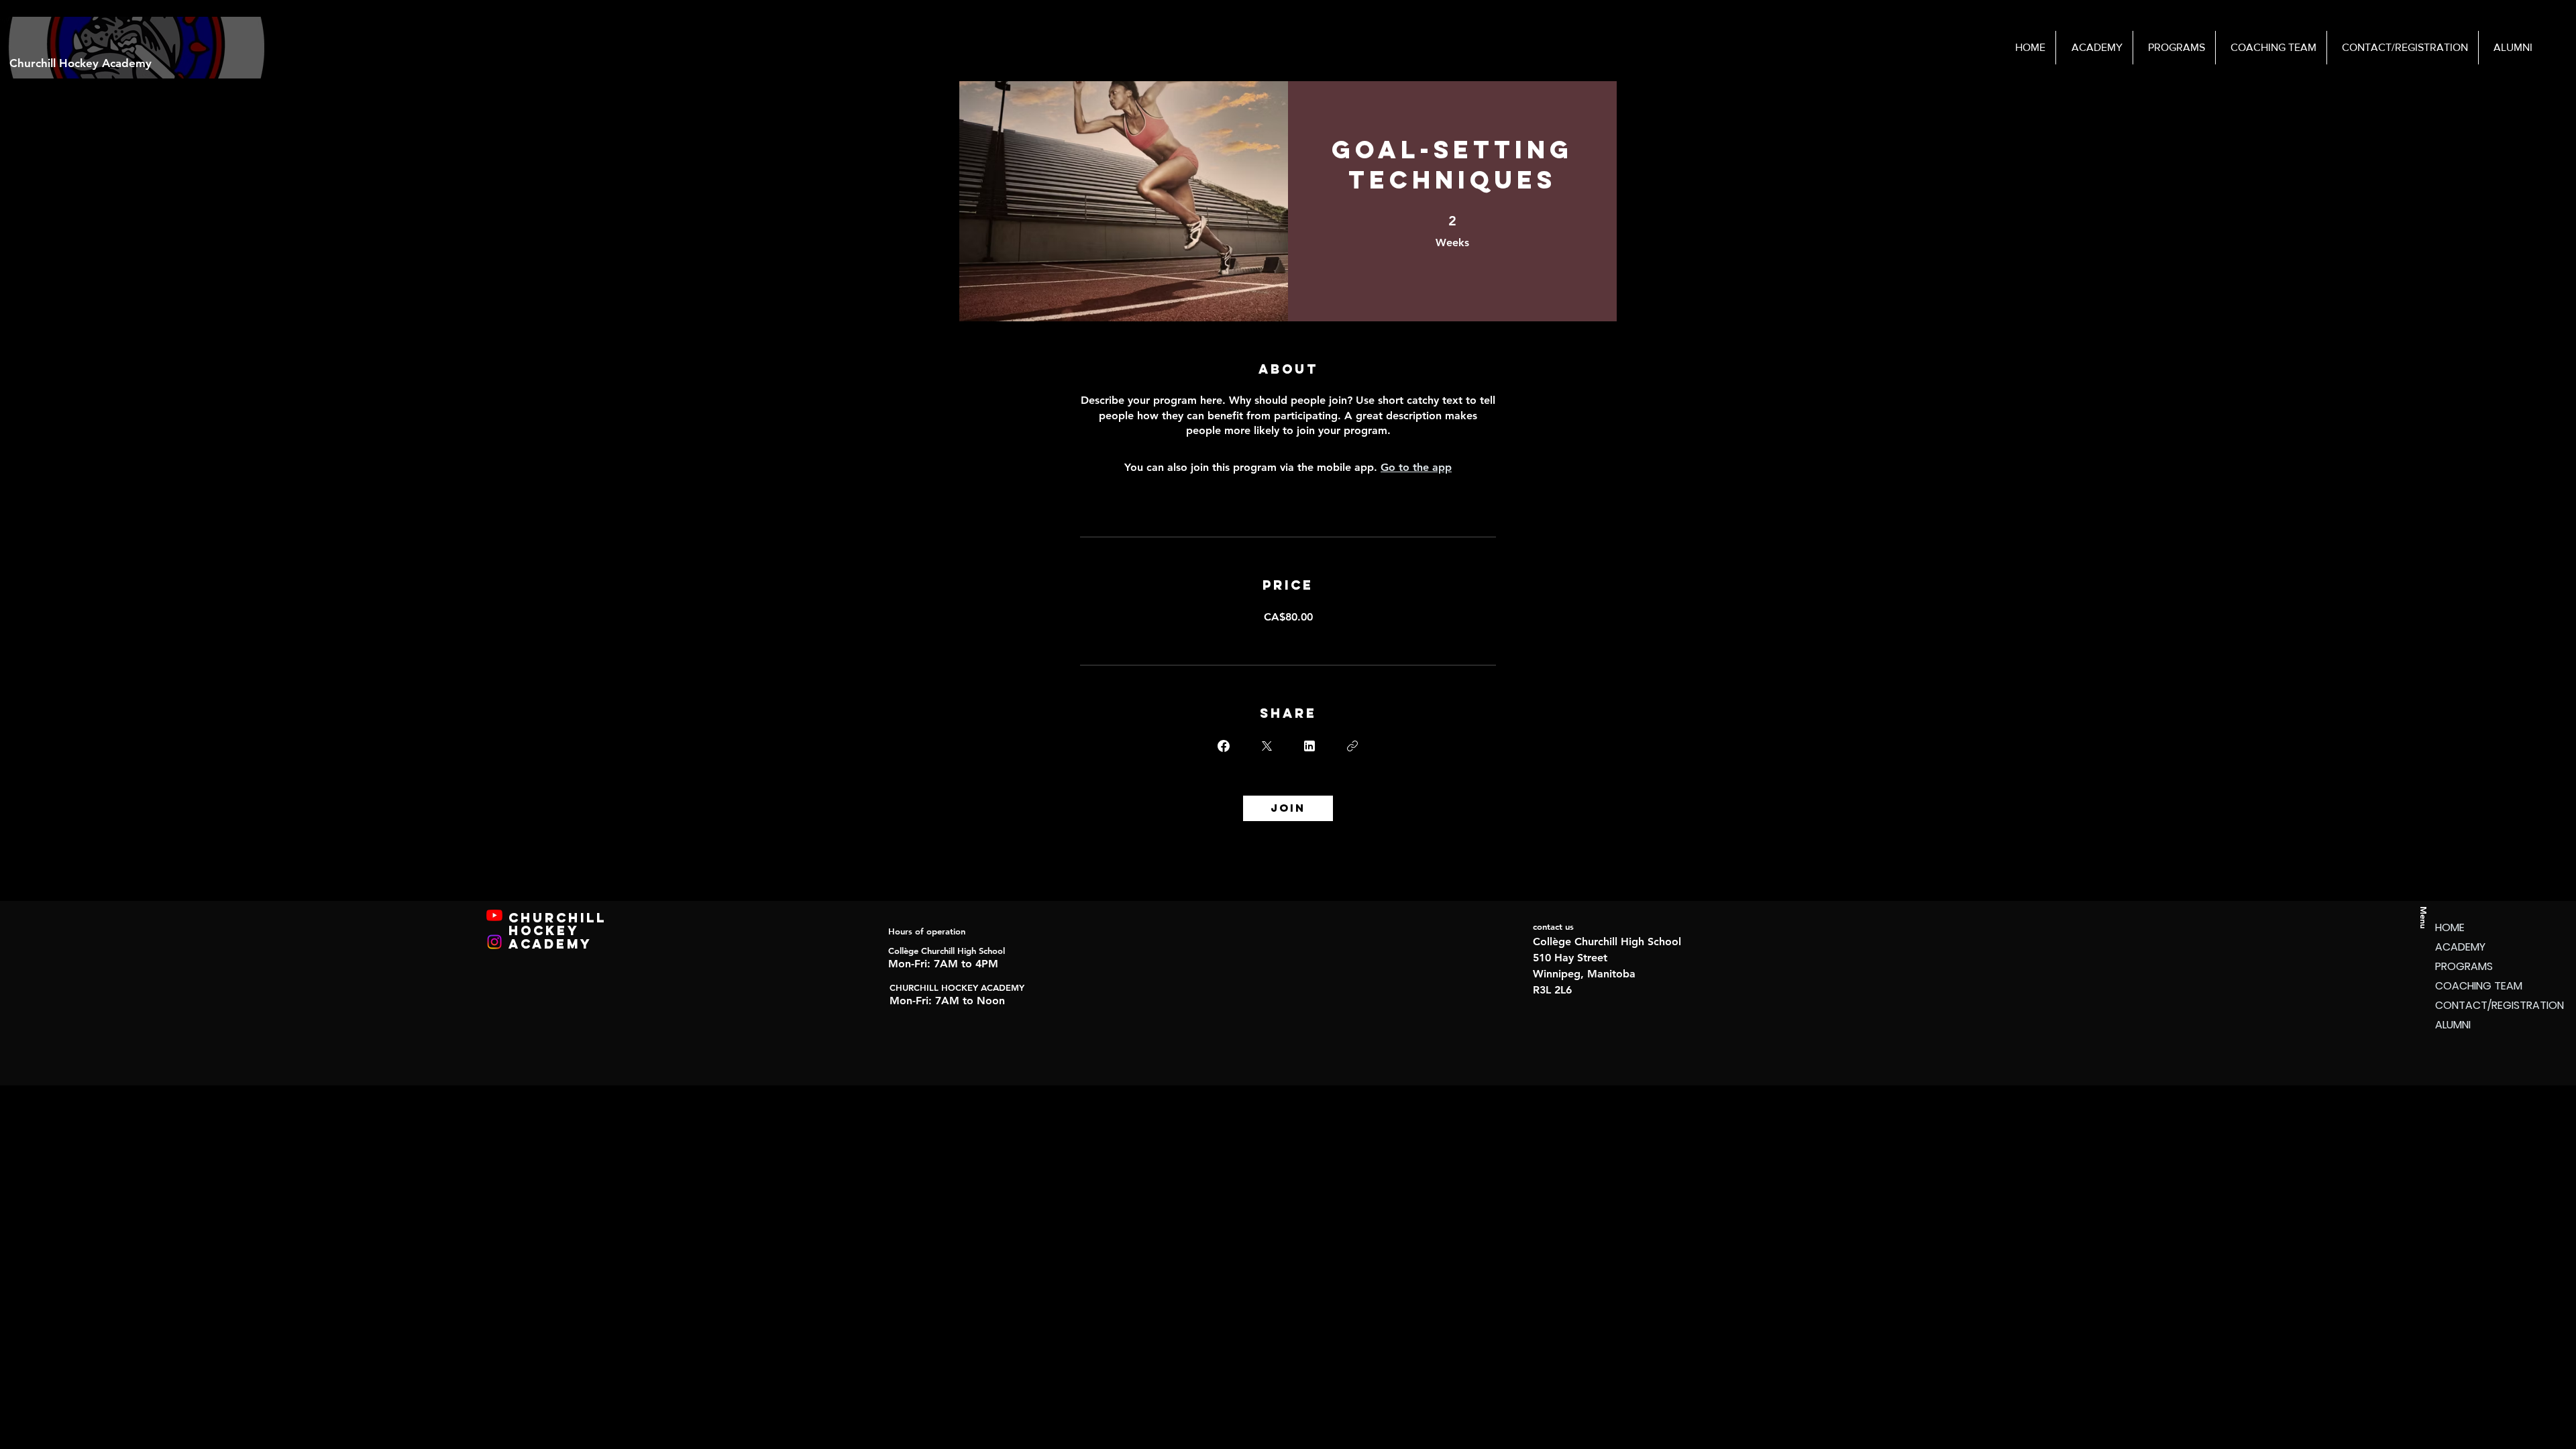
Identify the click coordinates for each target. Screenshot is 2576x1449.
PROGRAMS (2464, 966)
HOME (2450, 927)
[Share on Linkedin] (1309, 746)
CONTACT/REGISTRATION (2482, 1005)
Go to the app (1416, 467)
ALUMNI (2453, 1025)
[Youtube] (494, 915)
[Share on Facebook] (1224, 746)
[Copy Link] (1352, 746)
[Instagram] (494, 942)
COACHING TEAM (2479, 986)
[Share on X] (1267, 746)
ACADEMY (2460, 947)
